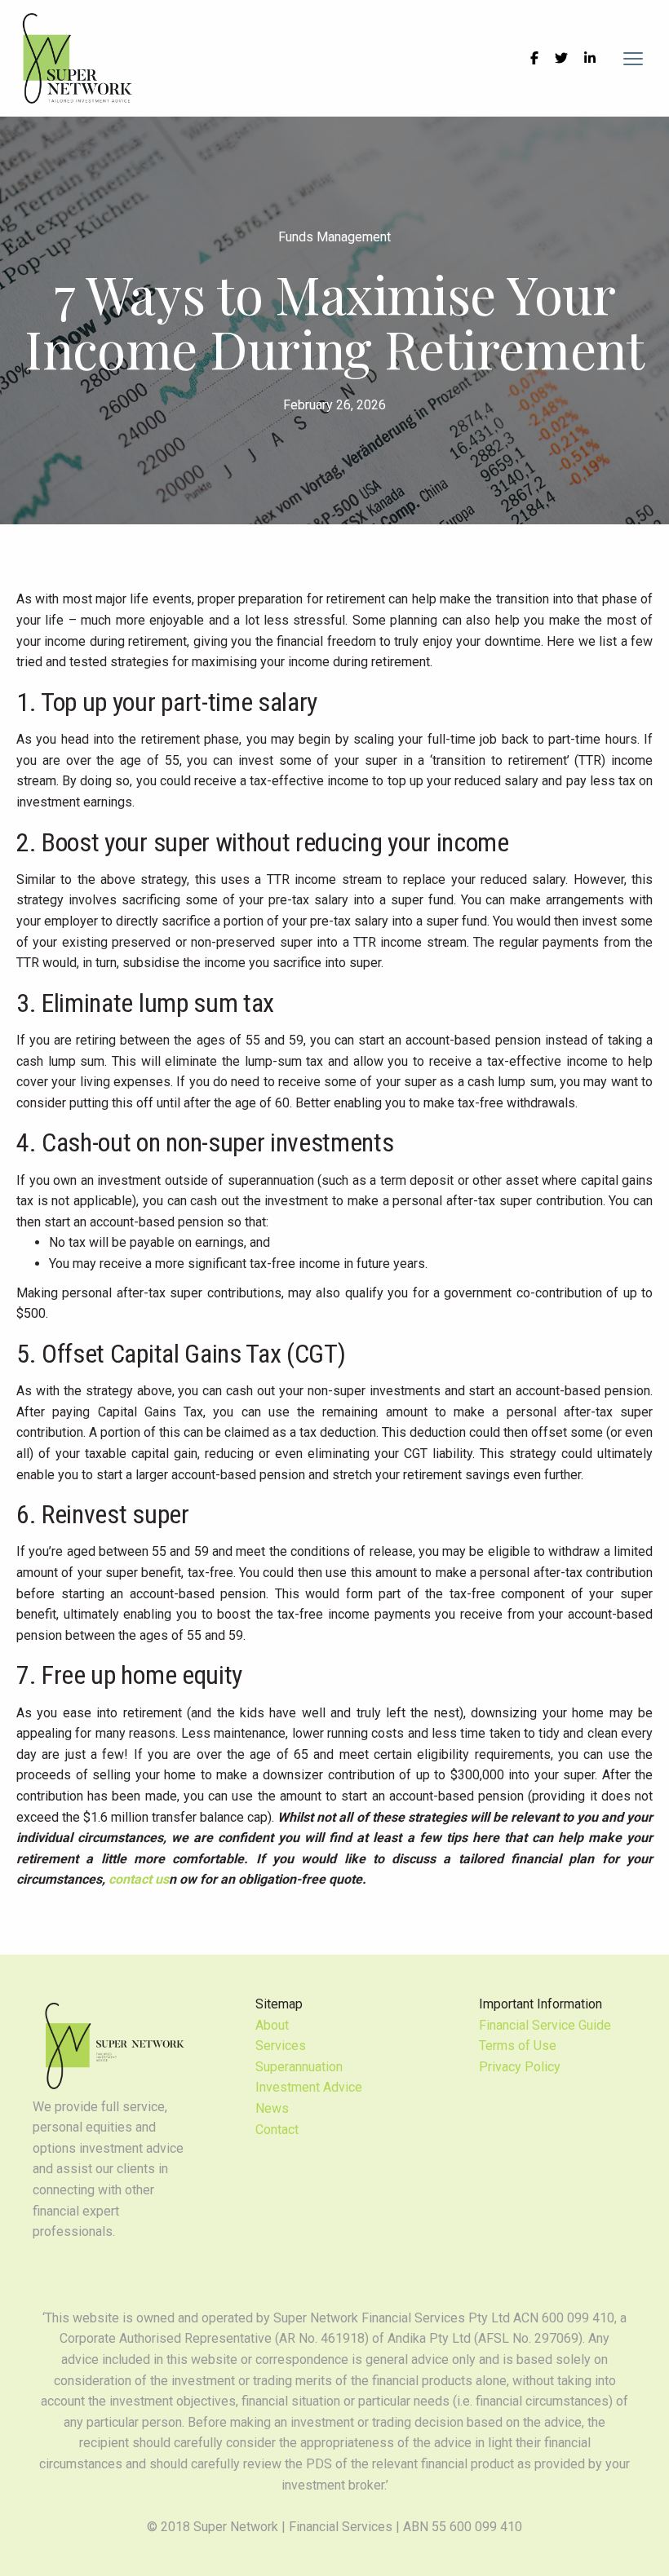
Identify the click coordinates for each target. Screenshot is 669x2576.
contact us (139, 1879)
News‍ (272, 2108)
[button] (633, 59)
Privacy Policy (520, 2067)
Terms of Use (518, 2046)
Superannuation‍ (299, 2067)
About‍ (272, 2025)
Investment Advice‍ (309, 2087)
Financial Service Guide (545, 2025)
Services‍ (281, 2046)
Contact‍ (277, 2130)
